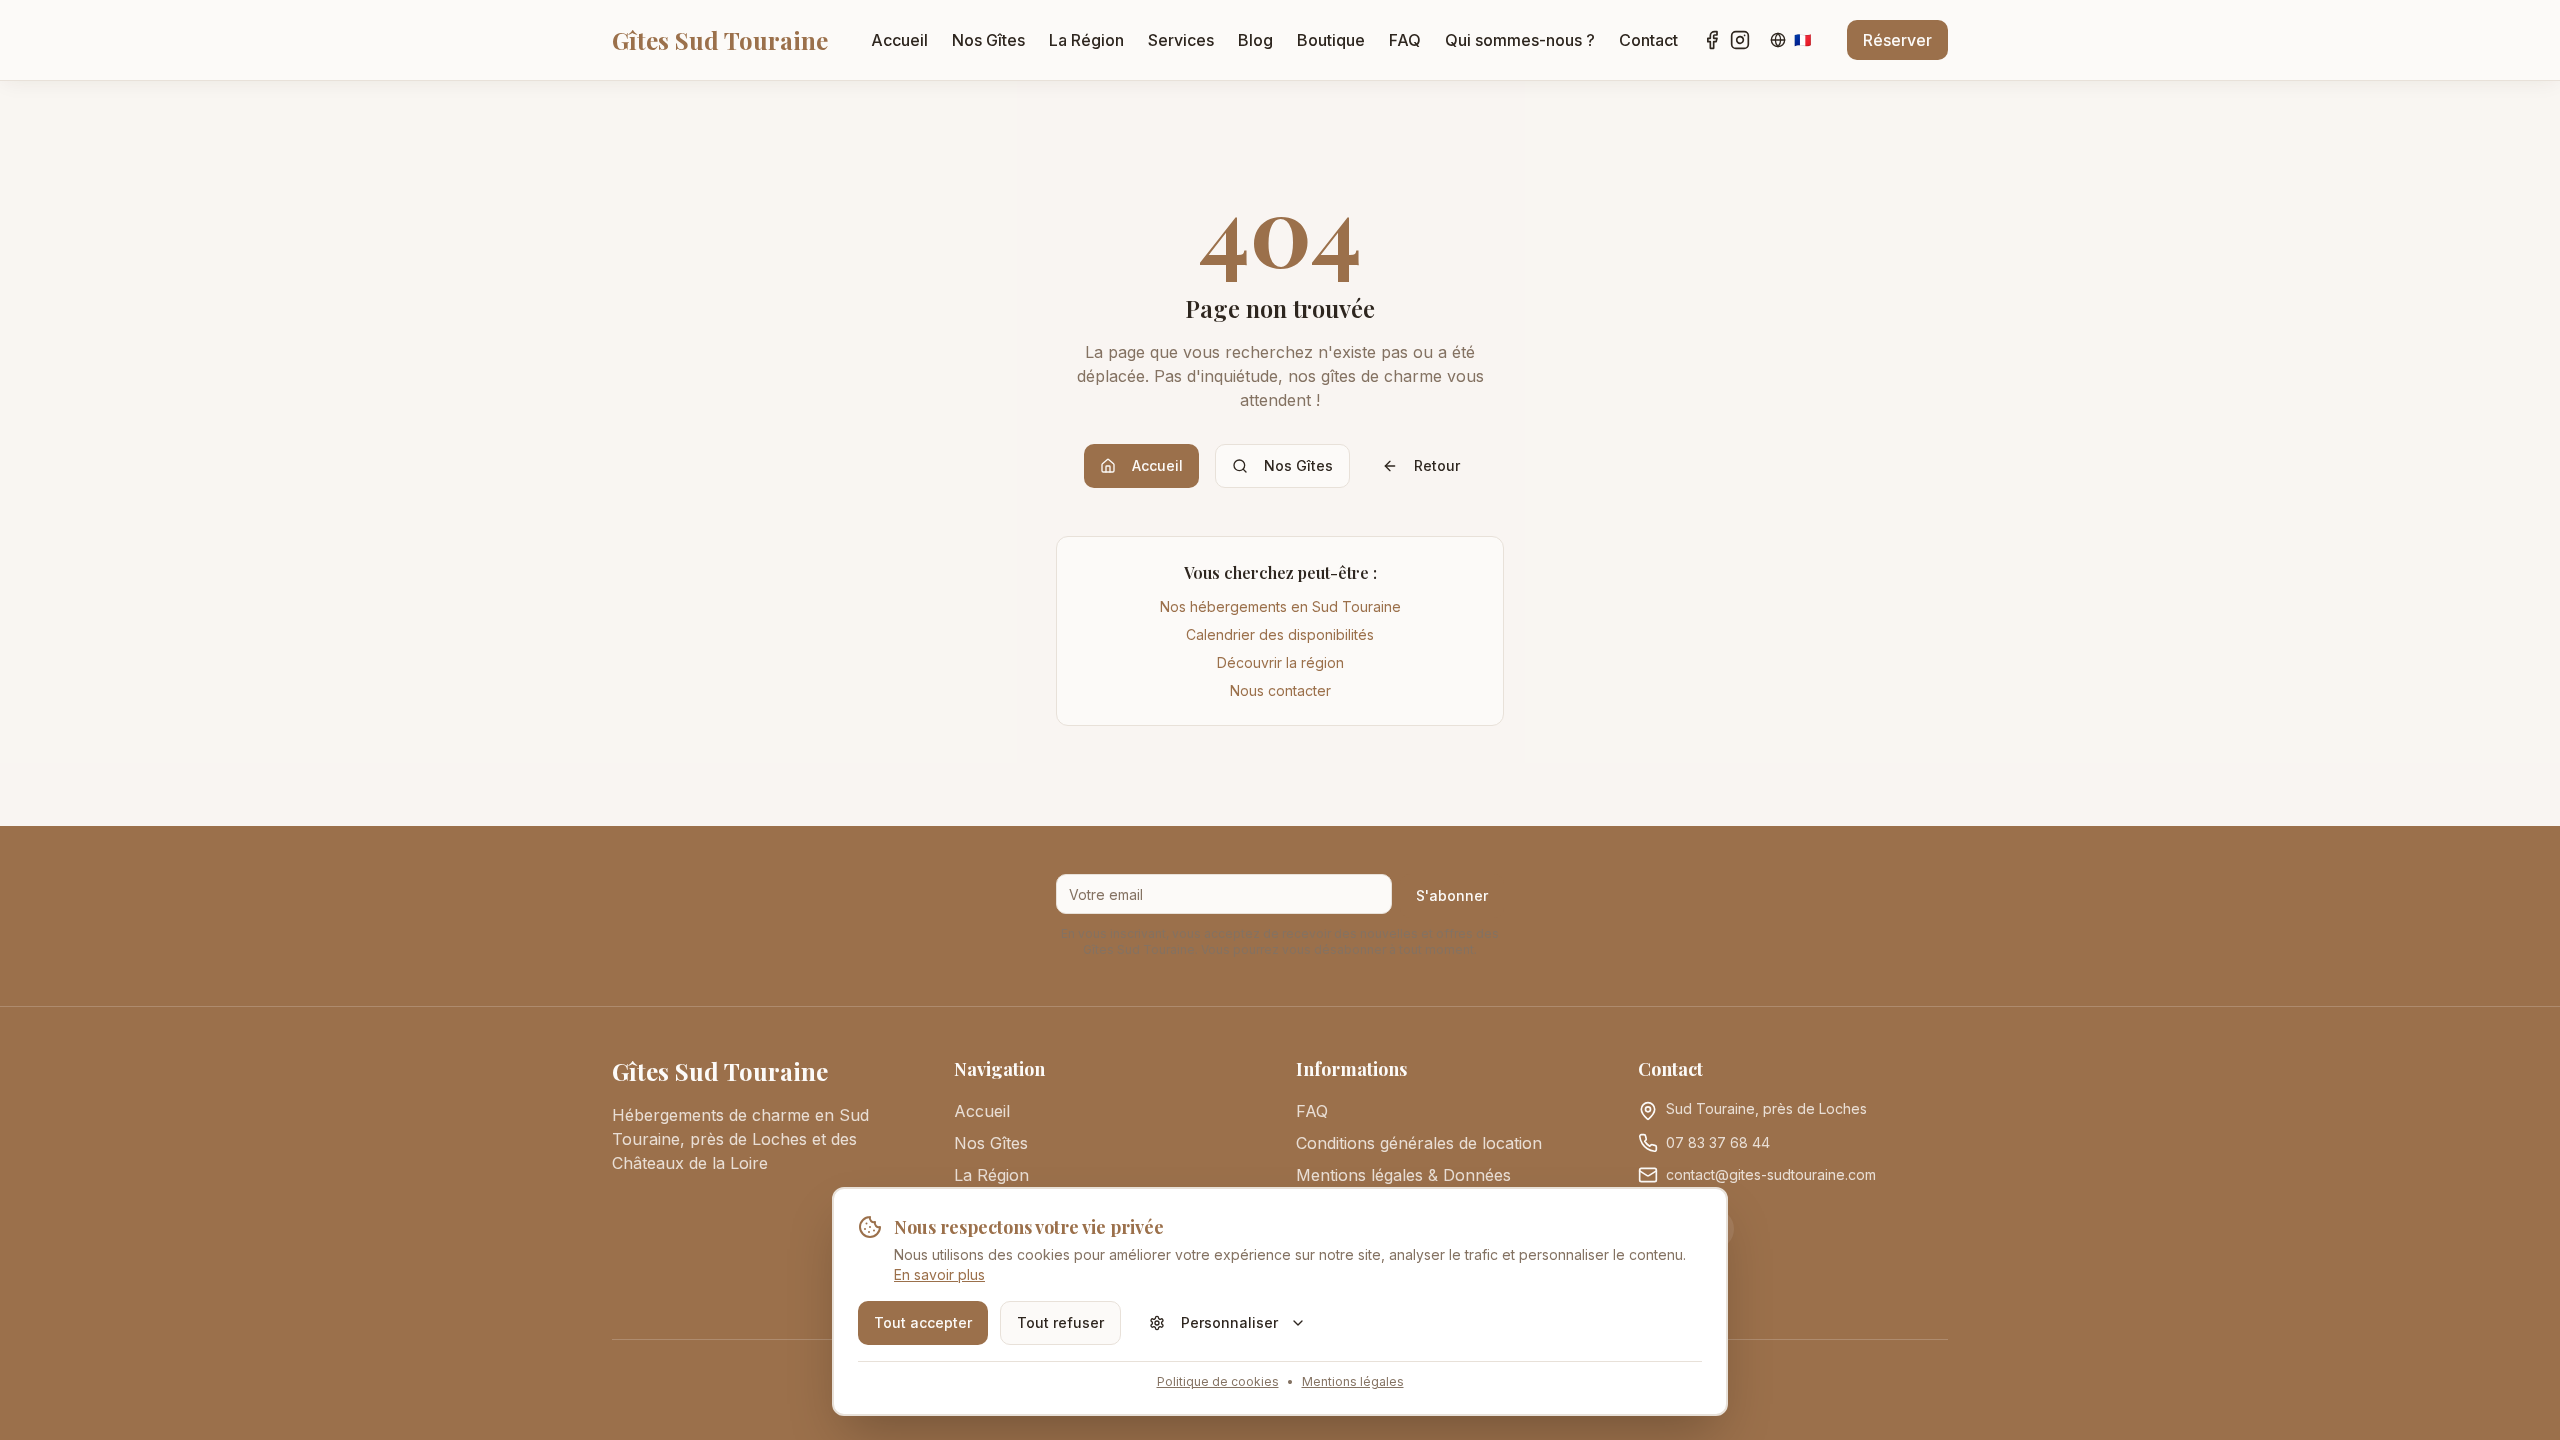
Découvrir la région (1280, 662)
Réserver (1897, 40)
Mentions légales (1353, 1381)
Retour (1437, 465)
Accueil (899, 40)
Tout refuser (1060, 1322)
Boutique (1331, 40)
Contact (1648, 40)
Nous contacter (1280, 690)
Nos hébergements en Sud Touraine (1280, 606)
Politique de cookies (1218, 1381)
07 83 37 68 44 (1718, 1142)
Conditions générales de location (1419, 1143)
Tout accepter (923, 1322)
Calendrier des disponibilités (1280, 634)
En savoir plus (939, 1274)
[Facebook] (1712, 40)
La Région (1086, 40)
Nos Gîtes (988, 40)
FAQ (1405, 40)
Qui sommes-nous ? (1520, 40)
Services (1181, 40)
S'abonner (1452, 895)
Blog (1255, 40)
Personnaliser (1229, 1322)
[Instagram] (1740, 40)
